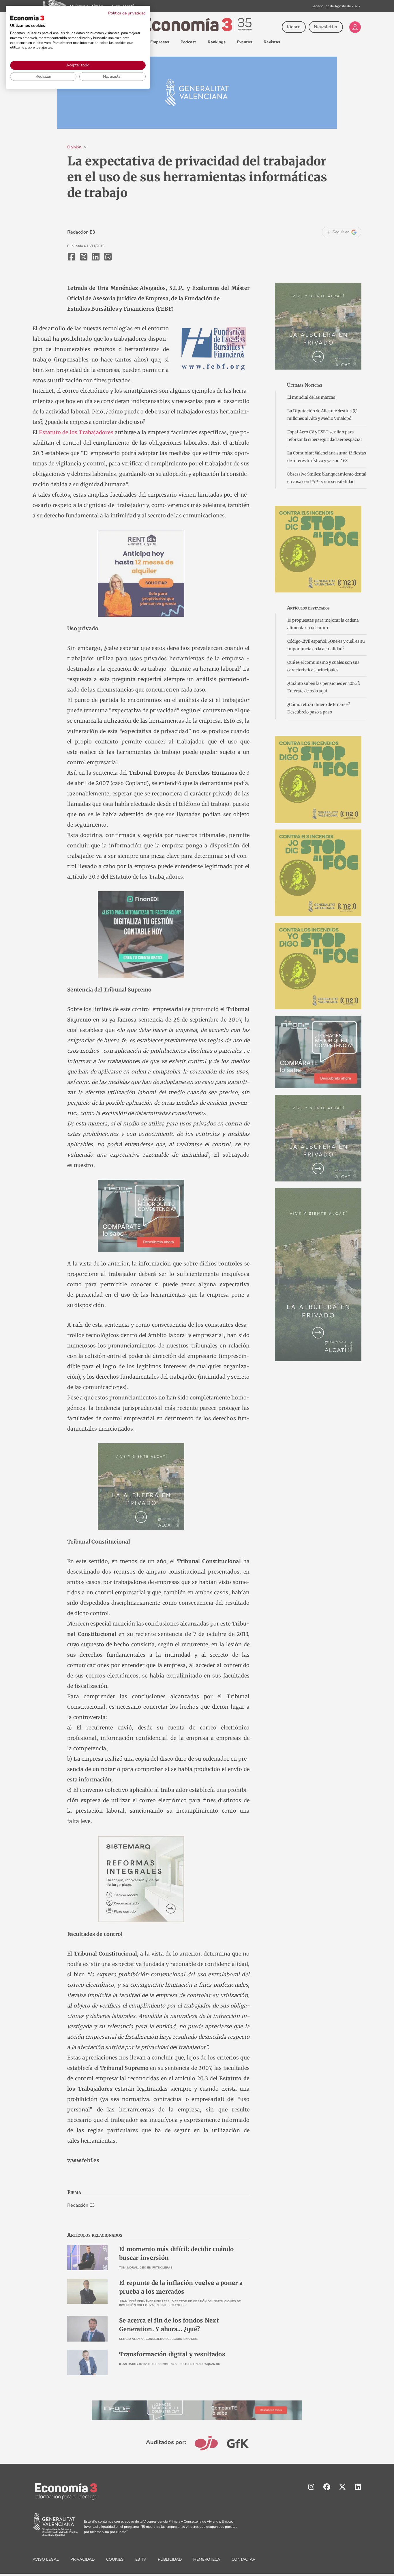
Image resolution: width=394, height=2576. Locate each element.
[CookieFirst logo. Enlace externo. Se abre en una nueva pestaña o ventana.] (27, 18)
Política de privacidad (127, 13)
